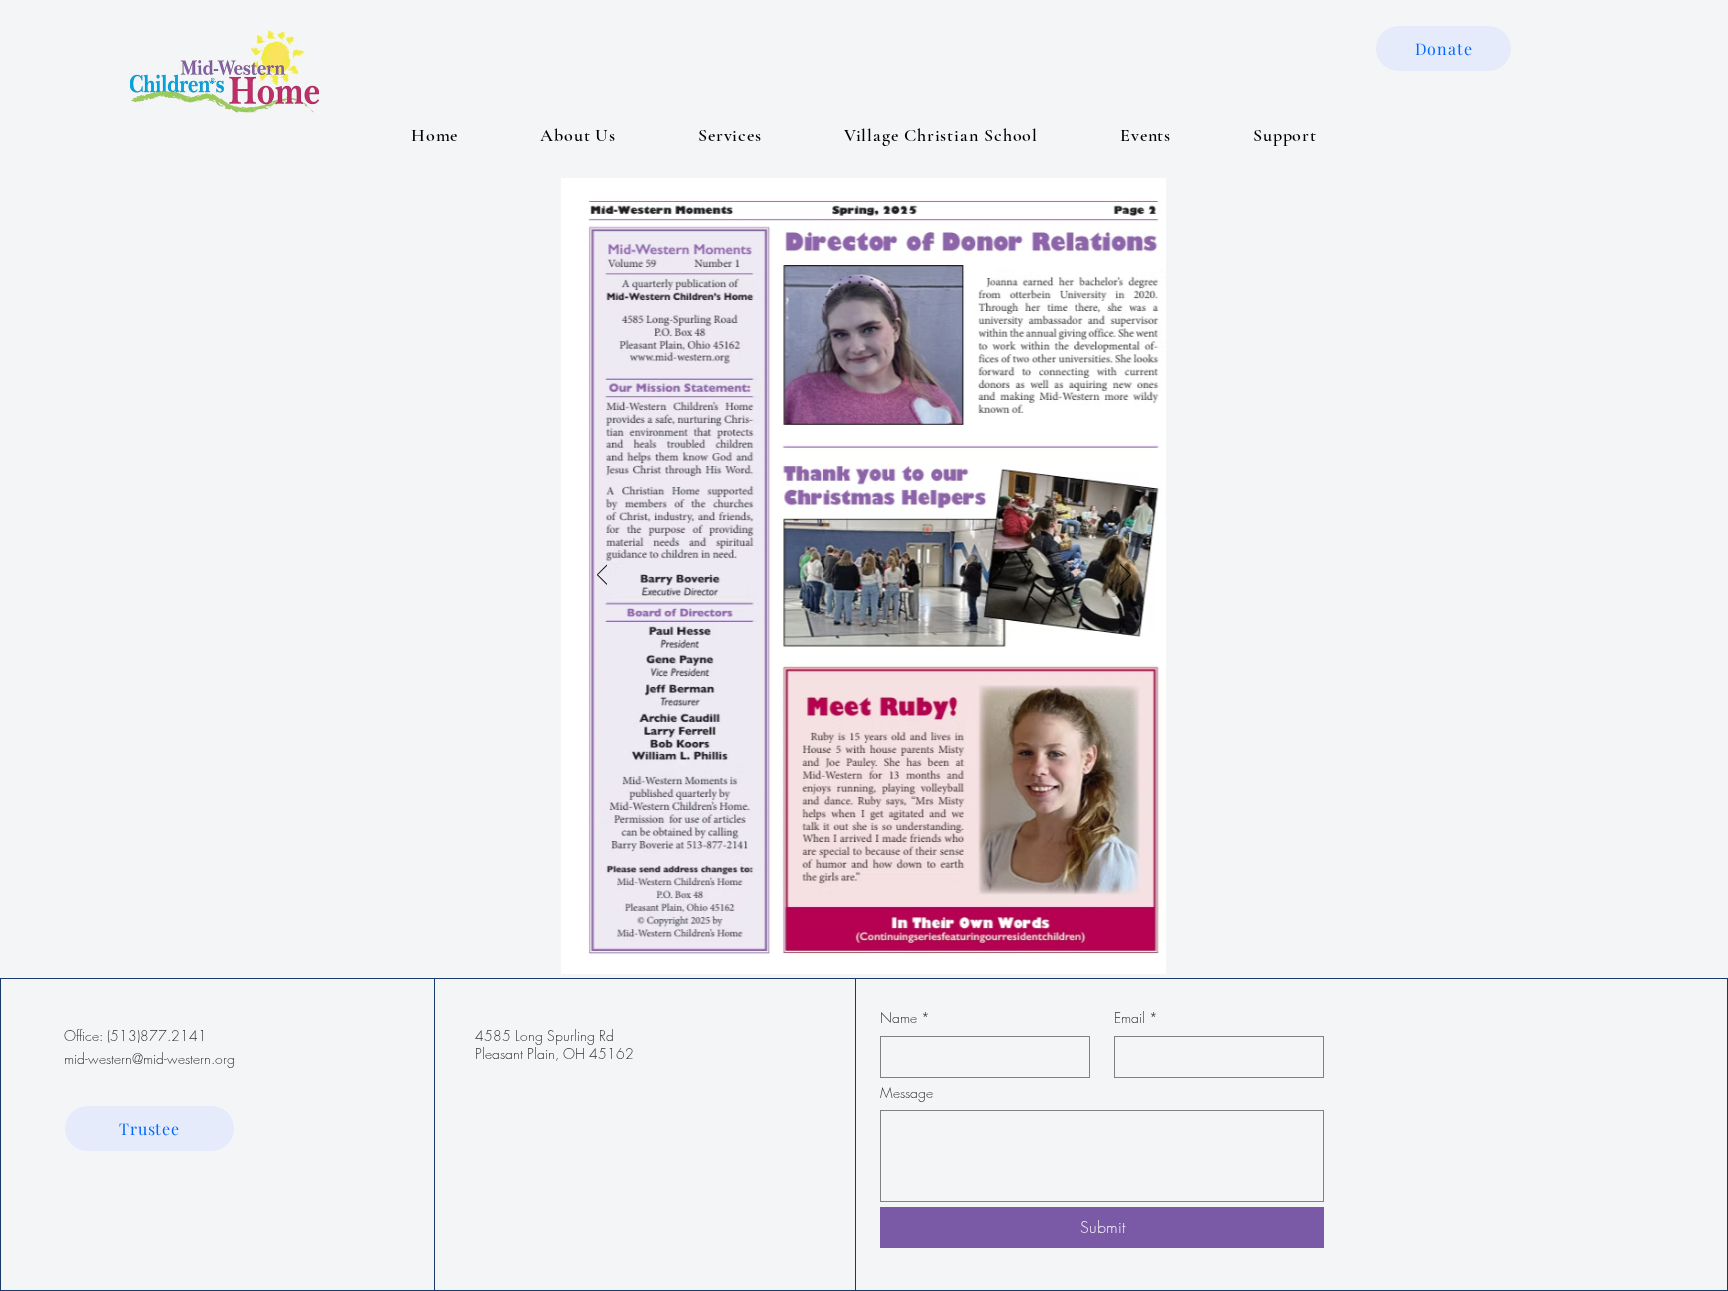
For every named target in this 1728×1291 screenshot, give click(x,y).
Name (905, 1017)
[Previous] (602, 576)
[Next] (1125, 576)
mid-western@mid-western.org (149, 1058)
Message (906, 1092)
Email (1136, 1017)
